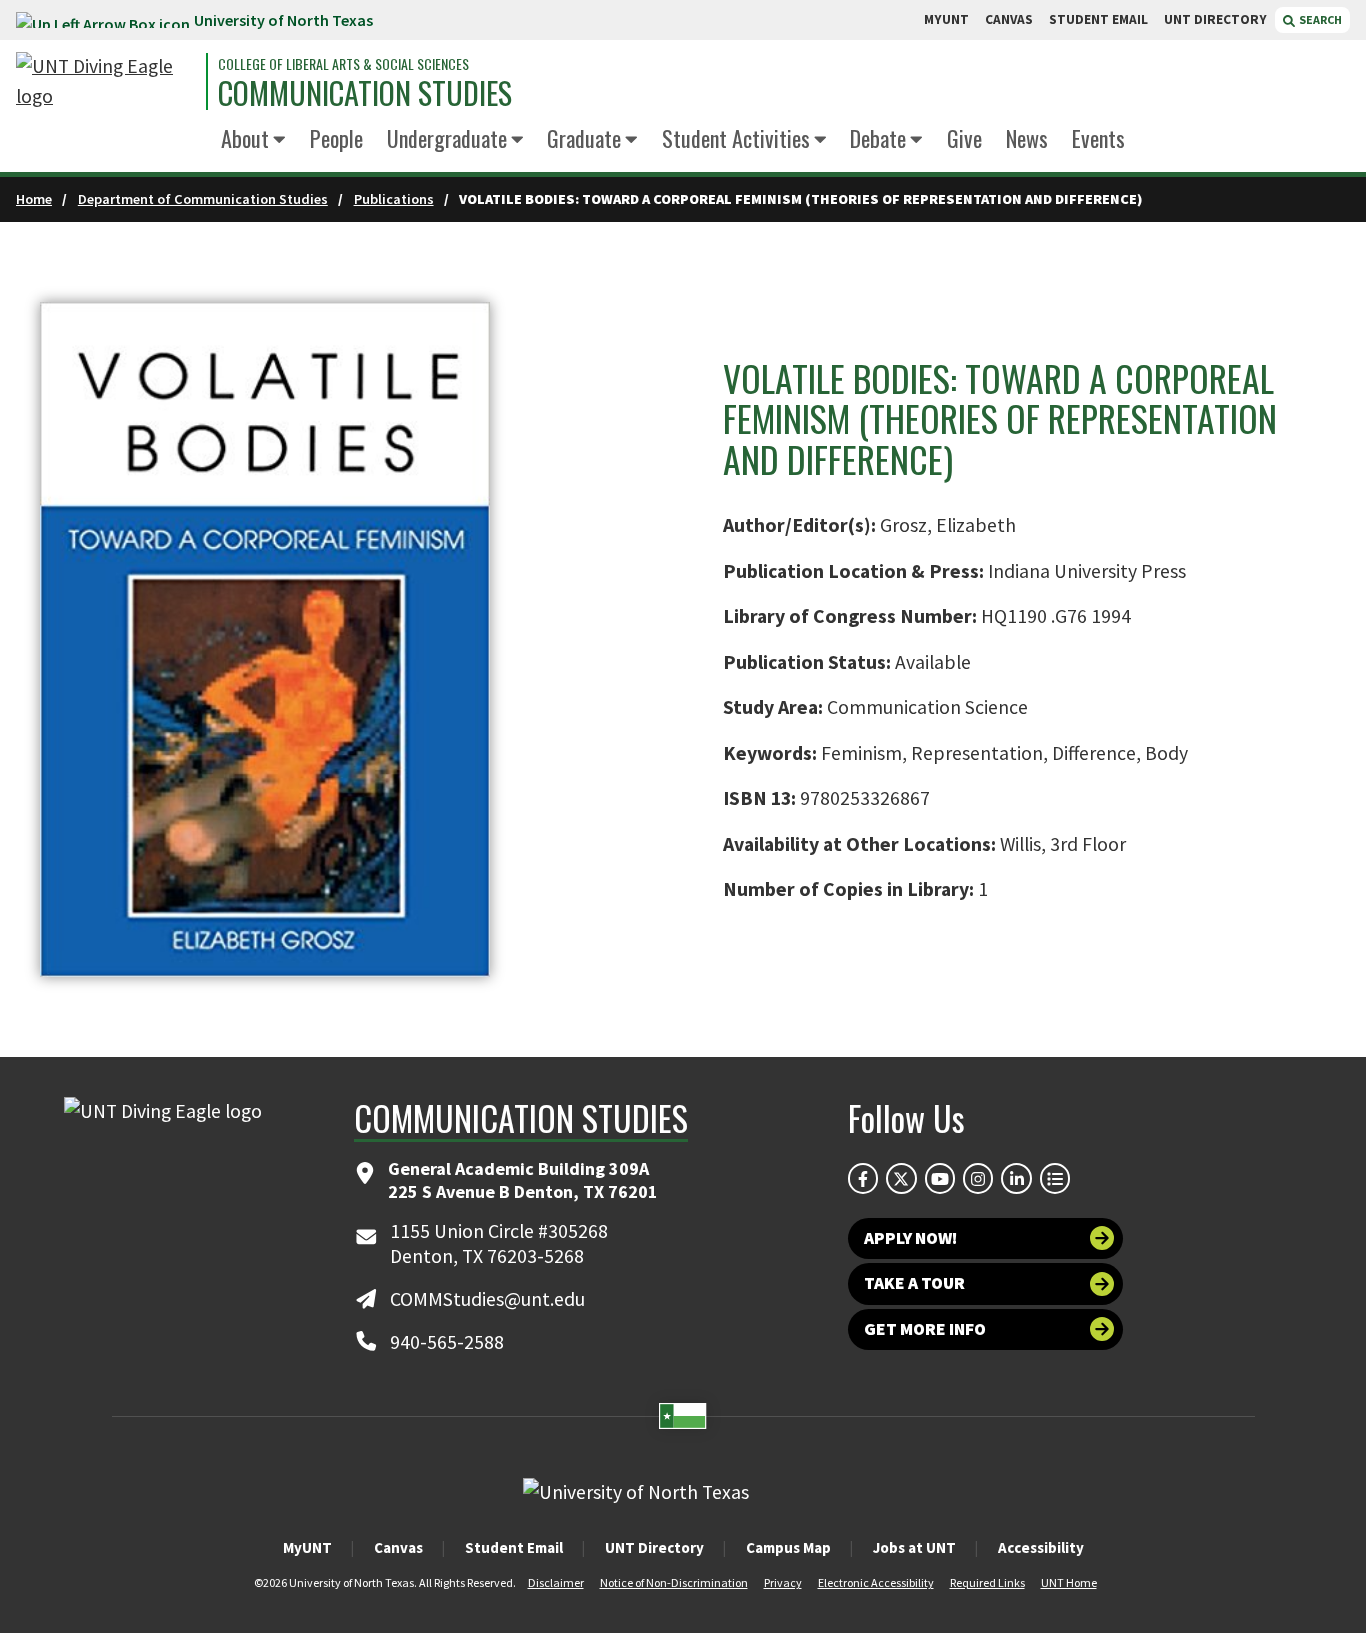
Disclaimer (556, 1582)
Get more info (925, 1329)
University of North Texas (283, 20)
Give (964, 137)
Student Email (514, 1547)
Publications (394, 199)
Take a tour (914, 1283)
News (1027, 137)
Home (34, 199)
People (336, 137)
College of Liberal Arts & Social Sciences (343, 64)
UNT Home (1069, 1582)
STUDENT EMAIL (1098, 19)
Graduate (584, 137)
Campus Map (788, 1547)
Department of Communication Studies (203, 199)
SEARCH (1319, 19)
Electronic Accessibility (876, 1582)
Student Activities (736, 137)
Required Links (987, 1582)
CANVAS (1009, 19)
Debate (878, 137)
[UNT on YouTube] (940, 1178)
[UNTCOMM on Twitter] (901, 1178)
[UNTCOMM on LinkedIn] (1016, 1178)
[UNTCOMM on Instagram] (978, 1178)
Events (1098, 137)
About (245, 137)
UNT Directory (654, 1547)
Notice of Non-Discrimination (674, 1582)
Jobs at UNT (914, 1547)
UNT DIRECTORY (1215, 19)
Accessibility (1041, 1547)
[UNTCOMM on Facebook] (863, 1178)
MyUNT (307, 1547)
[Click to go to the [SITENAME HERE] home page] (106, 81)
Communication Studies (365, 93)
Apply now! (910, 1238)
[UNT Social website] (1055, 1178)
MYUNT (946, 19)
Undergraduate (447, 137)
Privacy (783, 1582)
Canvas (398, 1547)
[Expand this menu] (279, 140)
